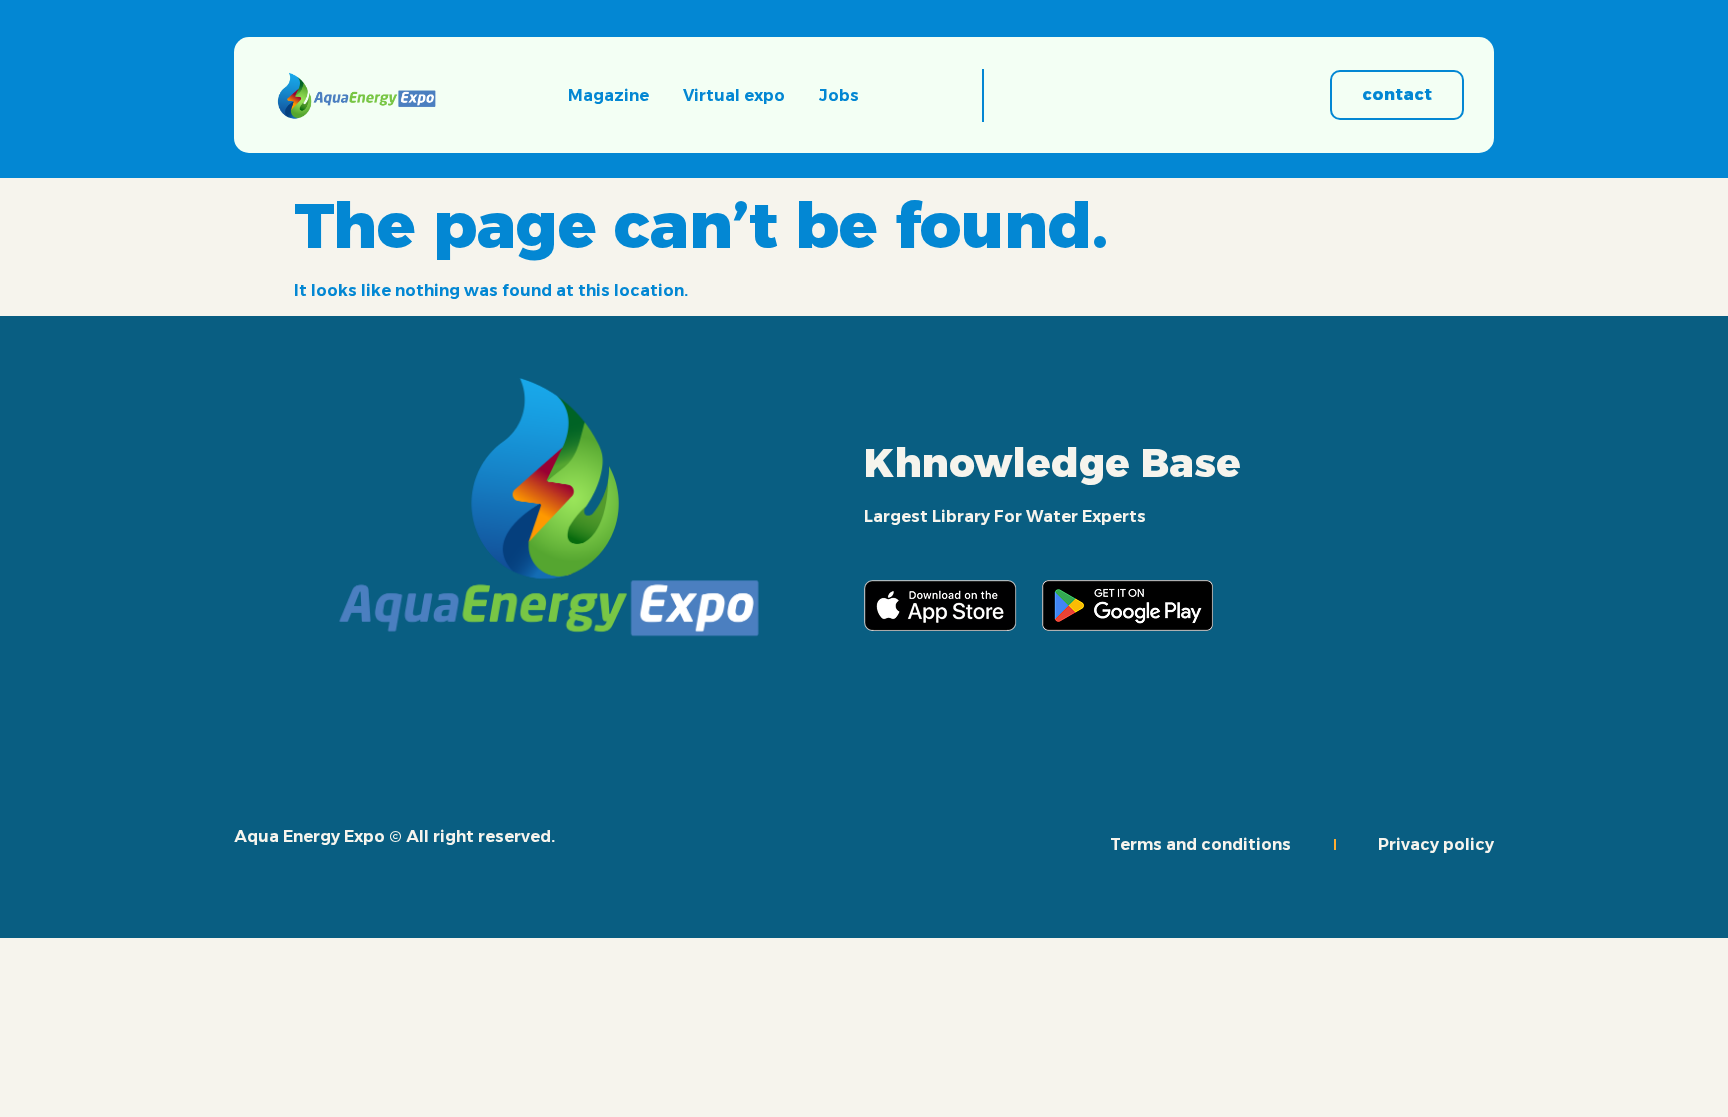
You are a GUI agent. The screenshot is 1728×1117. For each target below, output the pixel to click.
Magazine (608, 95)
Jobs (839, 95)
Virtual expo (734, 95)
